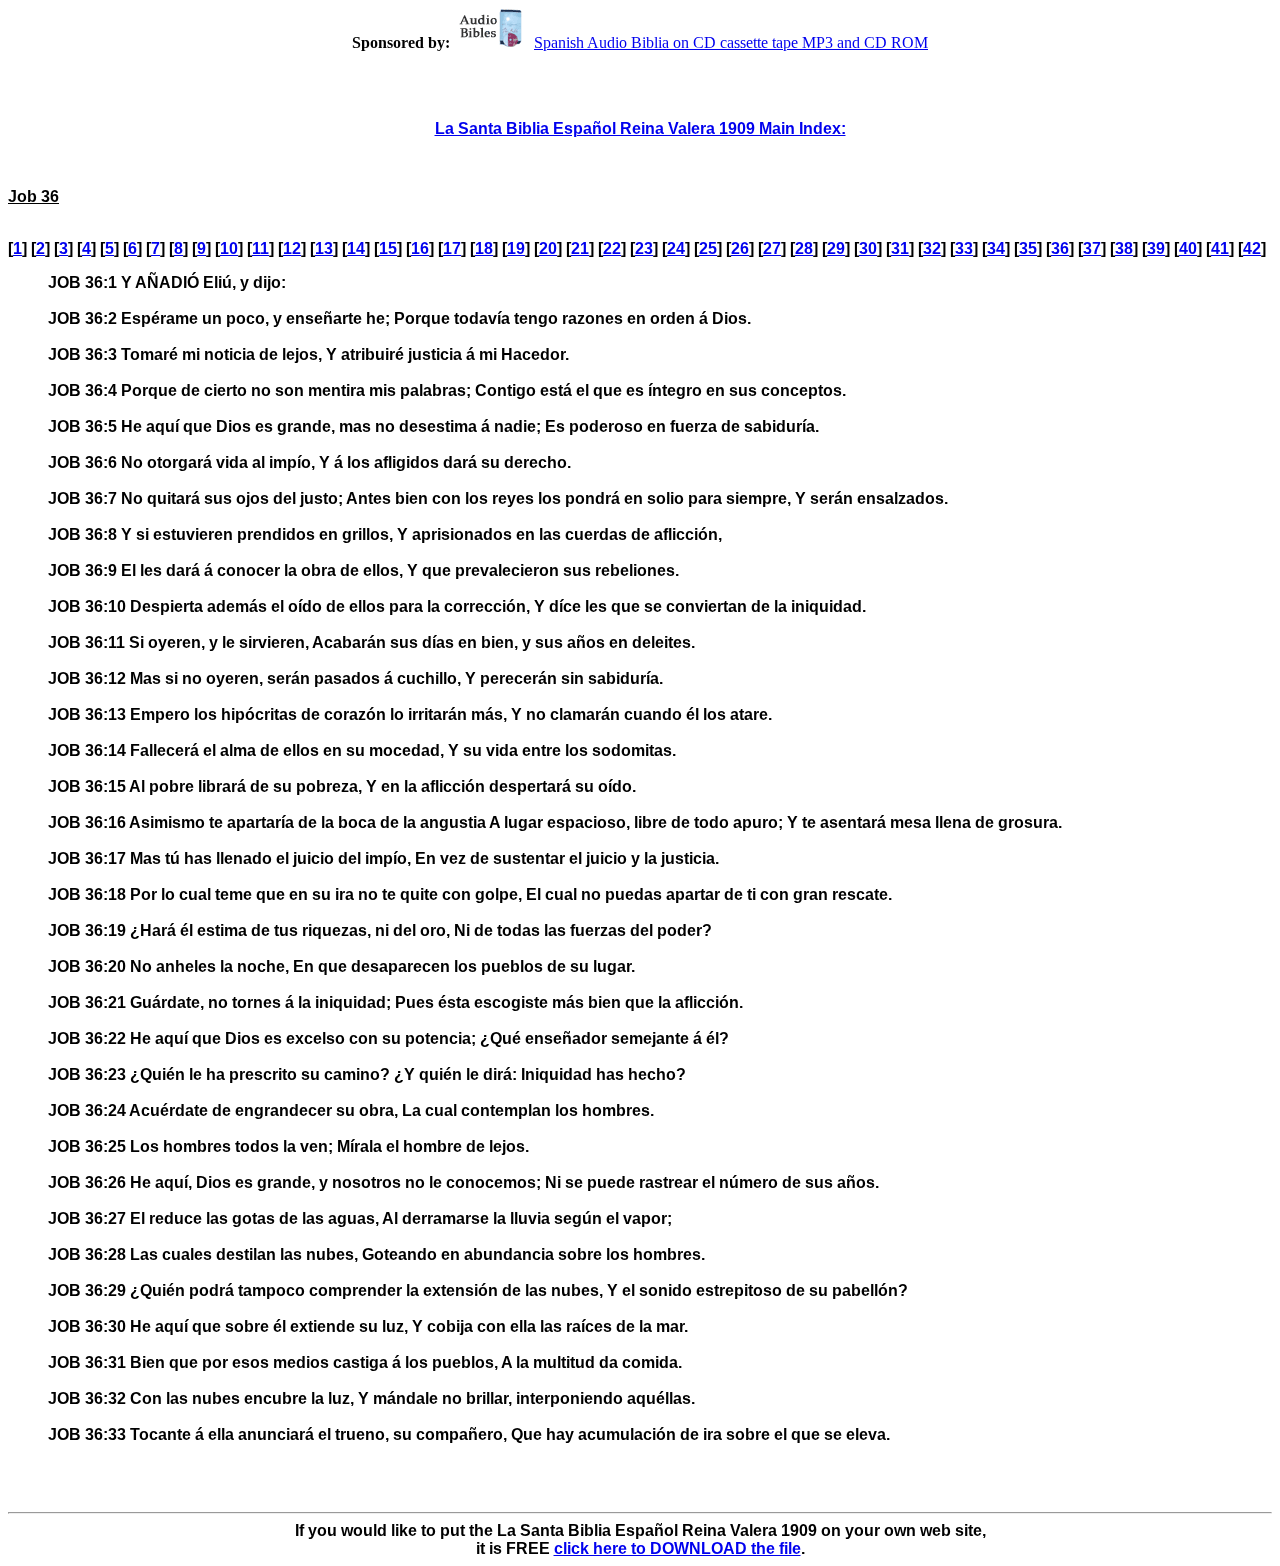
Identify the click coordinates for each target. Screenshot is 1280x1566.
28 (804, 248)
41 (1220, 248)
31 (900, 248)
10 (229, 248)
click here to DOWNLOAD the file (677, 1548)
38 (1124, 248)
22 (612, 248)
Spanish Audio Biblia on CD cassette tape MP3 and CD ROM (731, 42)
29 (836, 248)
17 (452, 248)
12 (292, 248)
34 (996, 248)
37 (1092, 248)
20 (548, 248)
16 (420, 248)
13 (324, 248)
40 (1188, 248)
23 (644, 248)
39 (1156, 248)
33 (964, 248)
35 (1028, 248)
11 (260, 248)
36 (1060, 248)
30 (868, 248)
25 (708, 248)
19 (516, 248)
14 (356, 248)
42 (1252, 248)
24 (676, 248)
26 (740, 248)
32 (932, 248)
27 (772, 248)
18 (484, 248)
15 (388, 248)
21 (580, 248)
